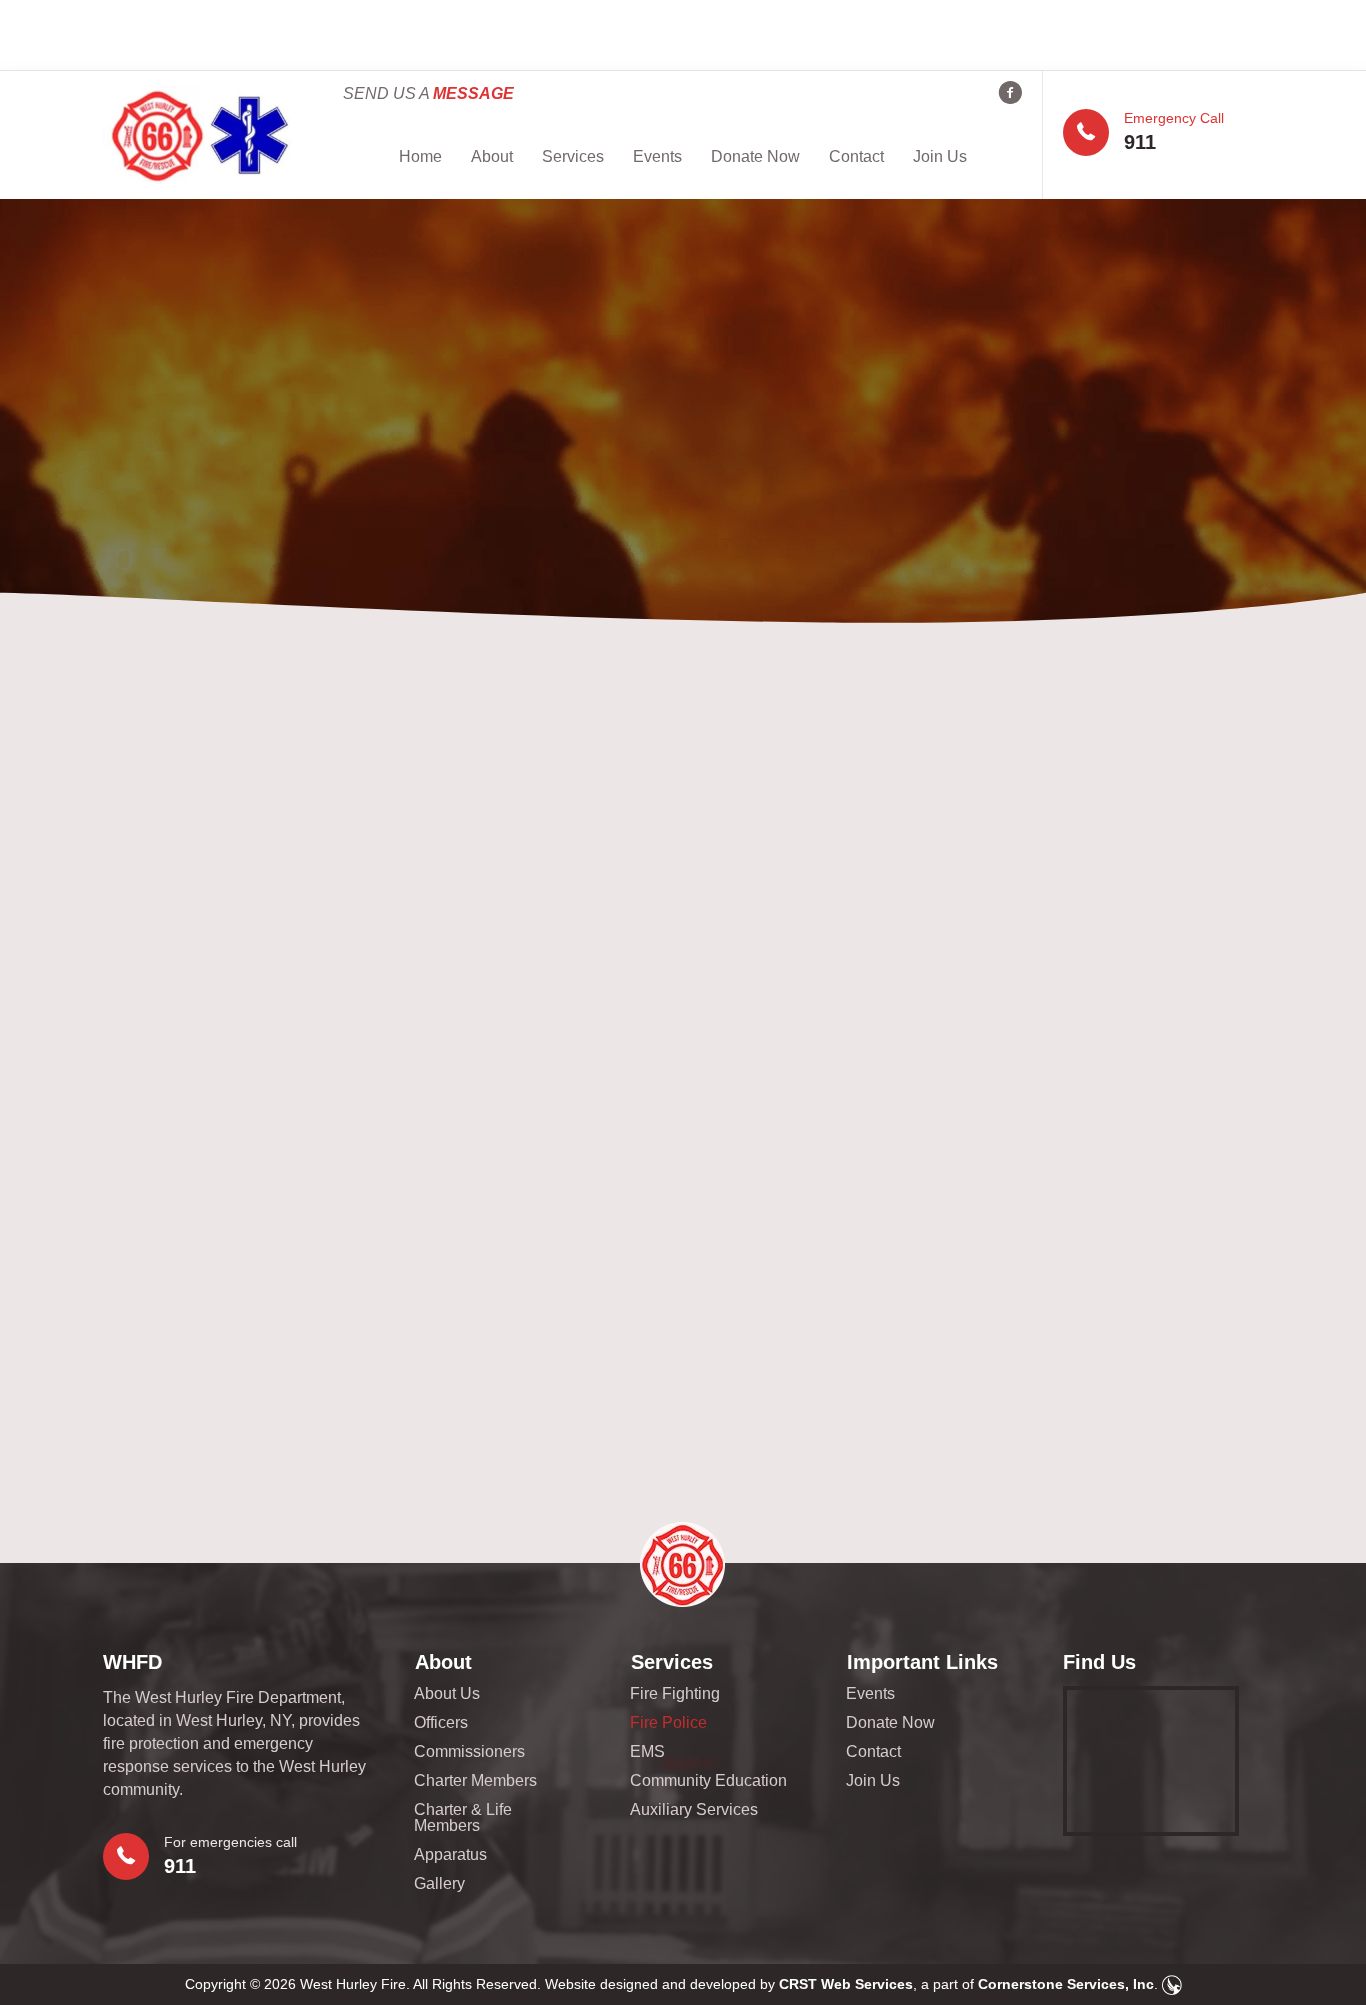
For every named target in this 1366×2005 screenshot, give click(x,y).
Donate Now (755, 156)
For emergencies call (230, 1842)
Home (420, 156)
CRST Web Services (846, 1984)
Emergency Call (1174, 118)
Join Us (940, 156)
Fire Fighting (675, 1694)
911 (1140, 142)
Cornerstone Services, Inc (1066, 1984)
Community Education (708, 1781)
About (492, 156)
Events (657, 156)
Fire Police (668, 1723)
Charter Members (475, 1781)
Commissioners (469, 1752)
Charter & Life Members (463, 1818)
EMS (647, 1752)
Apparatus (450, 1855)
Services (573, 156)
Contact (856, 156)
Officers (441, 1723)
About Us (447, 1694)
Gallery (439, 1884)
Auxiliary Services (694, 1810)
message (473, 93)
